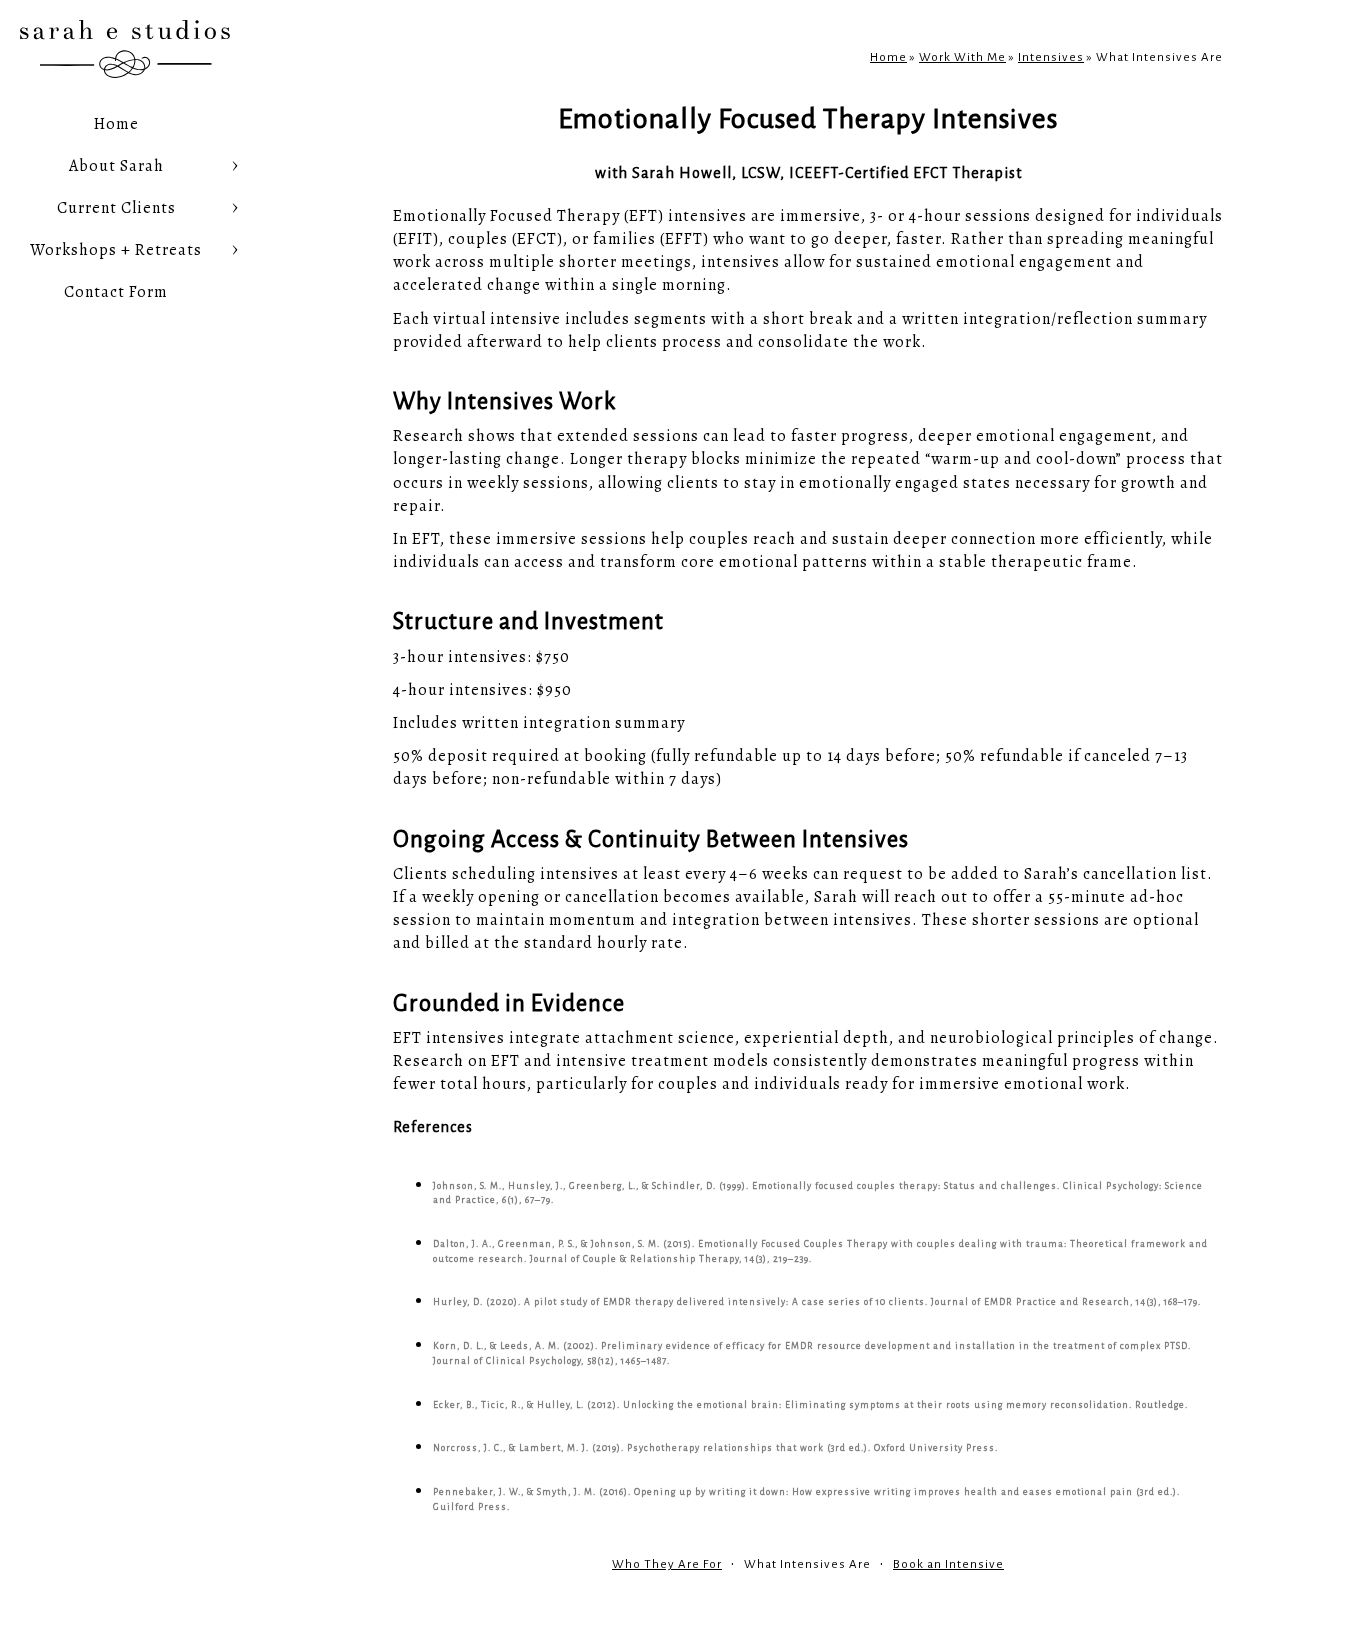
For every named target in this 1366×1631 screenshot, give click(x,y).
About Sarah (116, 166)
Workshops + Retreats (116, 250)
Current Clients (116, 208)
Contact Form (116, 292)
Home (116, 124)
